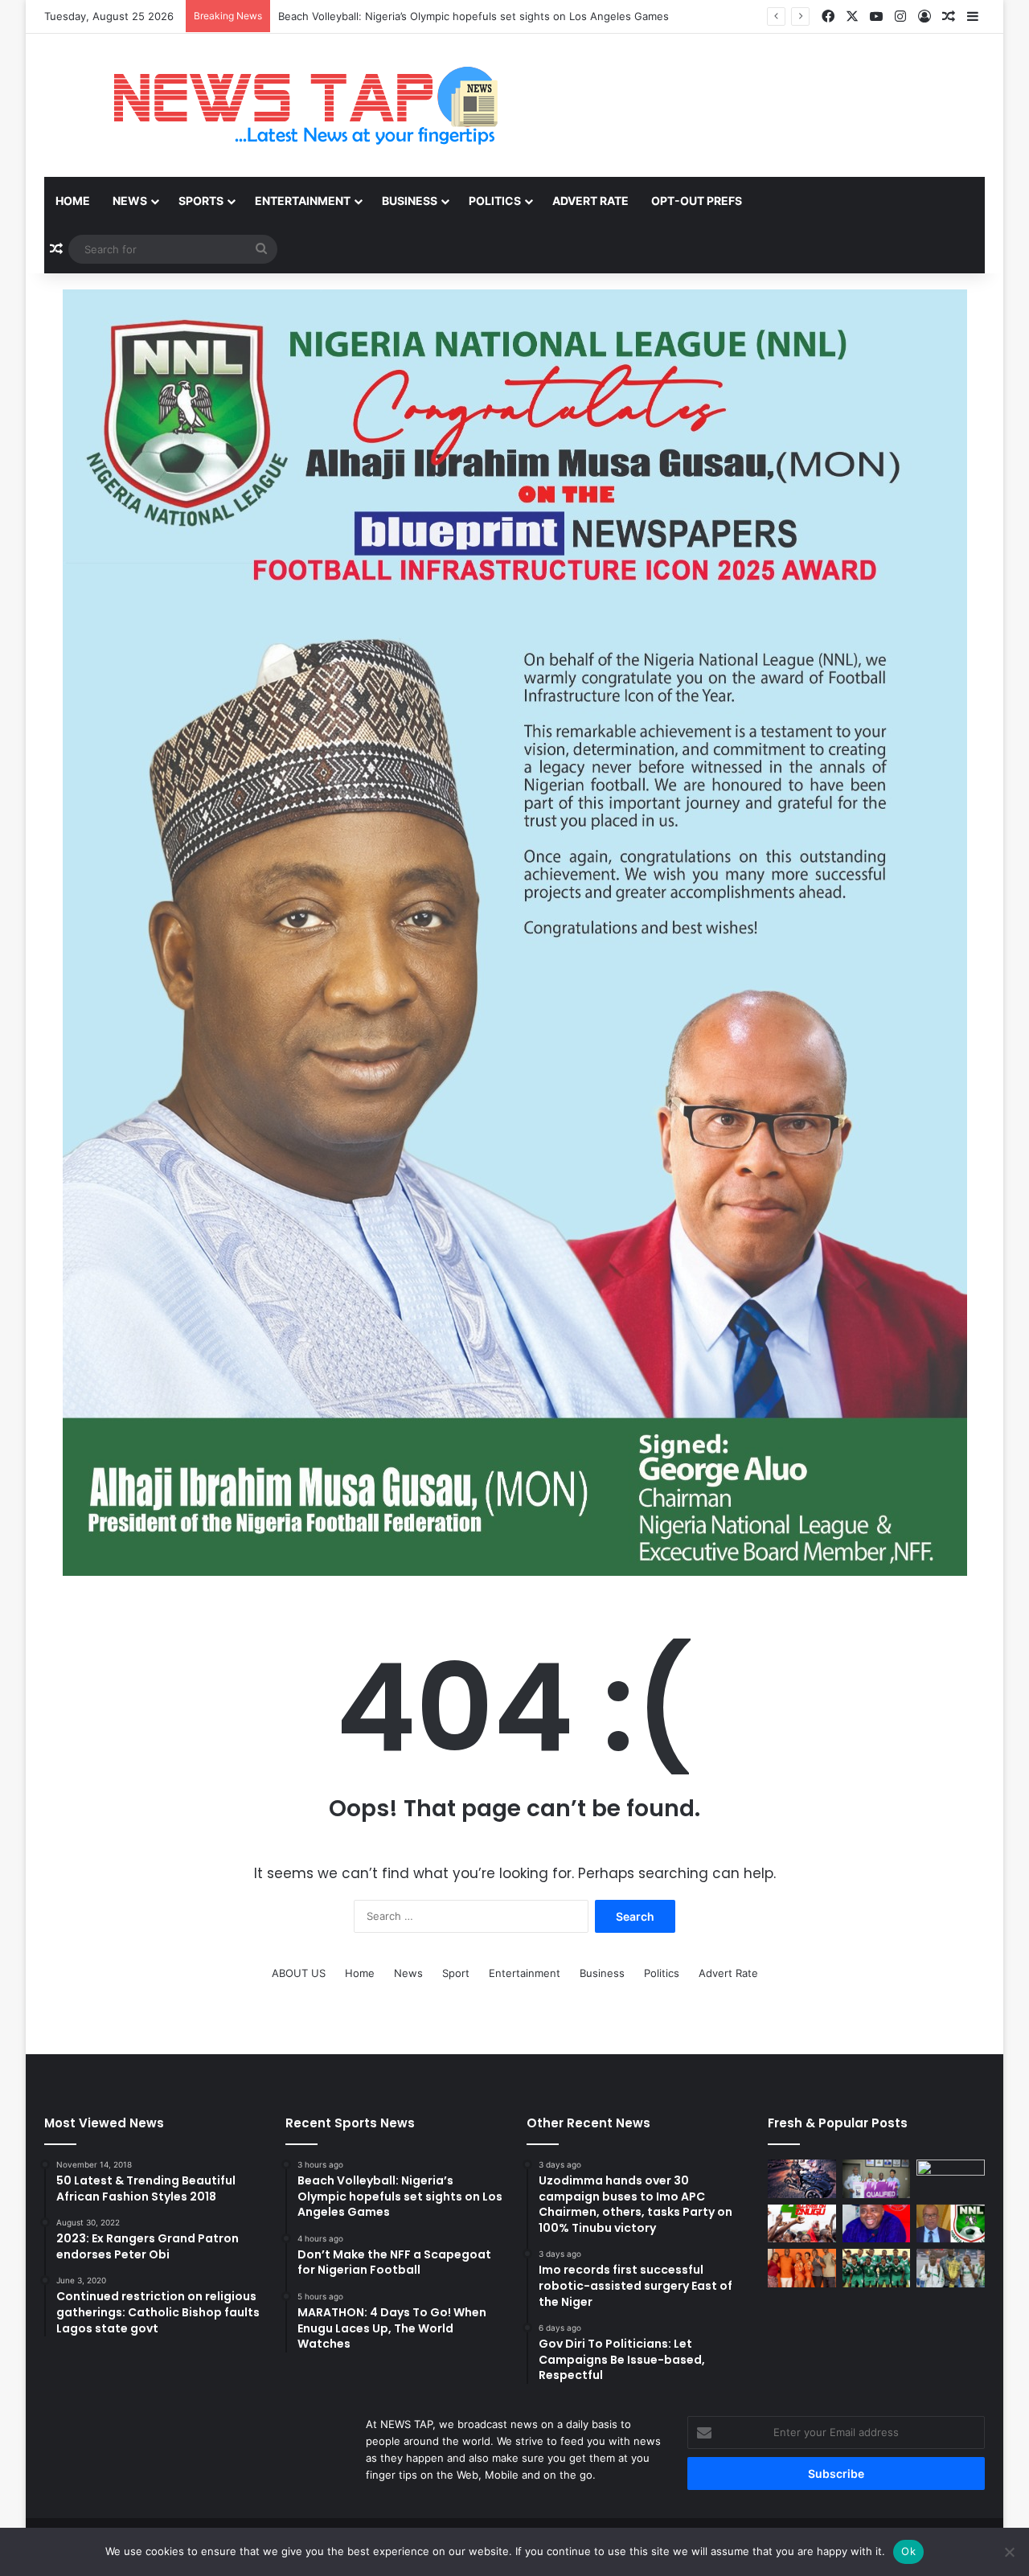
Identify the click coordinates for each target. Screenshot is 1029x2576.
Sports (201, 201)
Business (410, 201)
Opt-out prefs (697, 201)
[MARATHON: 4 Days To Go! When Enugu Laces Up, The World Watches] (802, 2224)
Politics (495, 201)
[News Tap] (285, 105)
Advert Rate (590, 201)
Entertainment (303, 201)
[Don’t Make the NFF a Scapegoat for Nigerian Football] (951, 2179)
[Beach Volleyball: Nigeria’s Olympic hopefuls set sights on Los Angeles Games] (877, 2179)
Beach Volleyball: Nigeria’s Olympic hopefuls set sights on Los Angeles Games (474, 16)
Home (73, 201)
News (130, 201)
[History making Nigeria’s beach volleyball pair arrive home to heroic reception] (951, 2268)
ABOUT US (299, 1973)
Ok (908, 2551)
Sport (456, 1973)
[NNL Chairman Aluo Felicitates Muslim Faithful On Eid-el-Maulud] (951, 2224)
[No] (1009, 2552)
